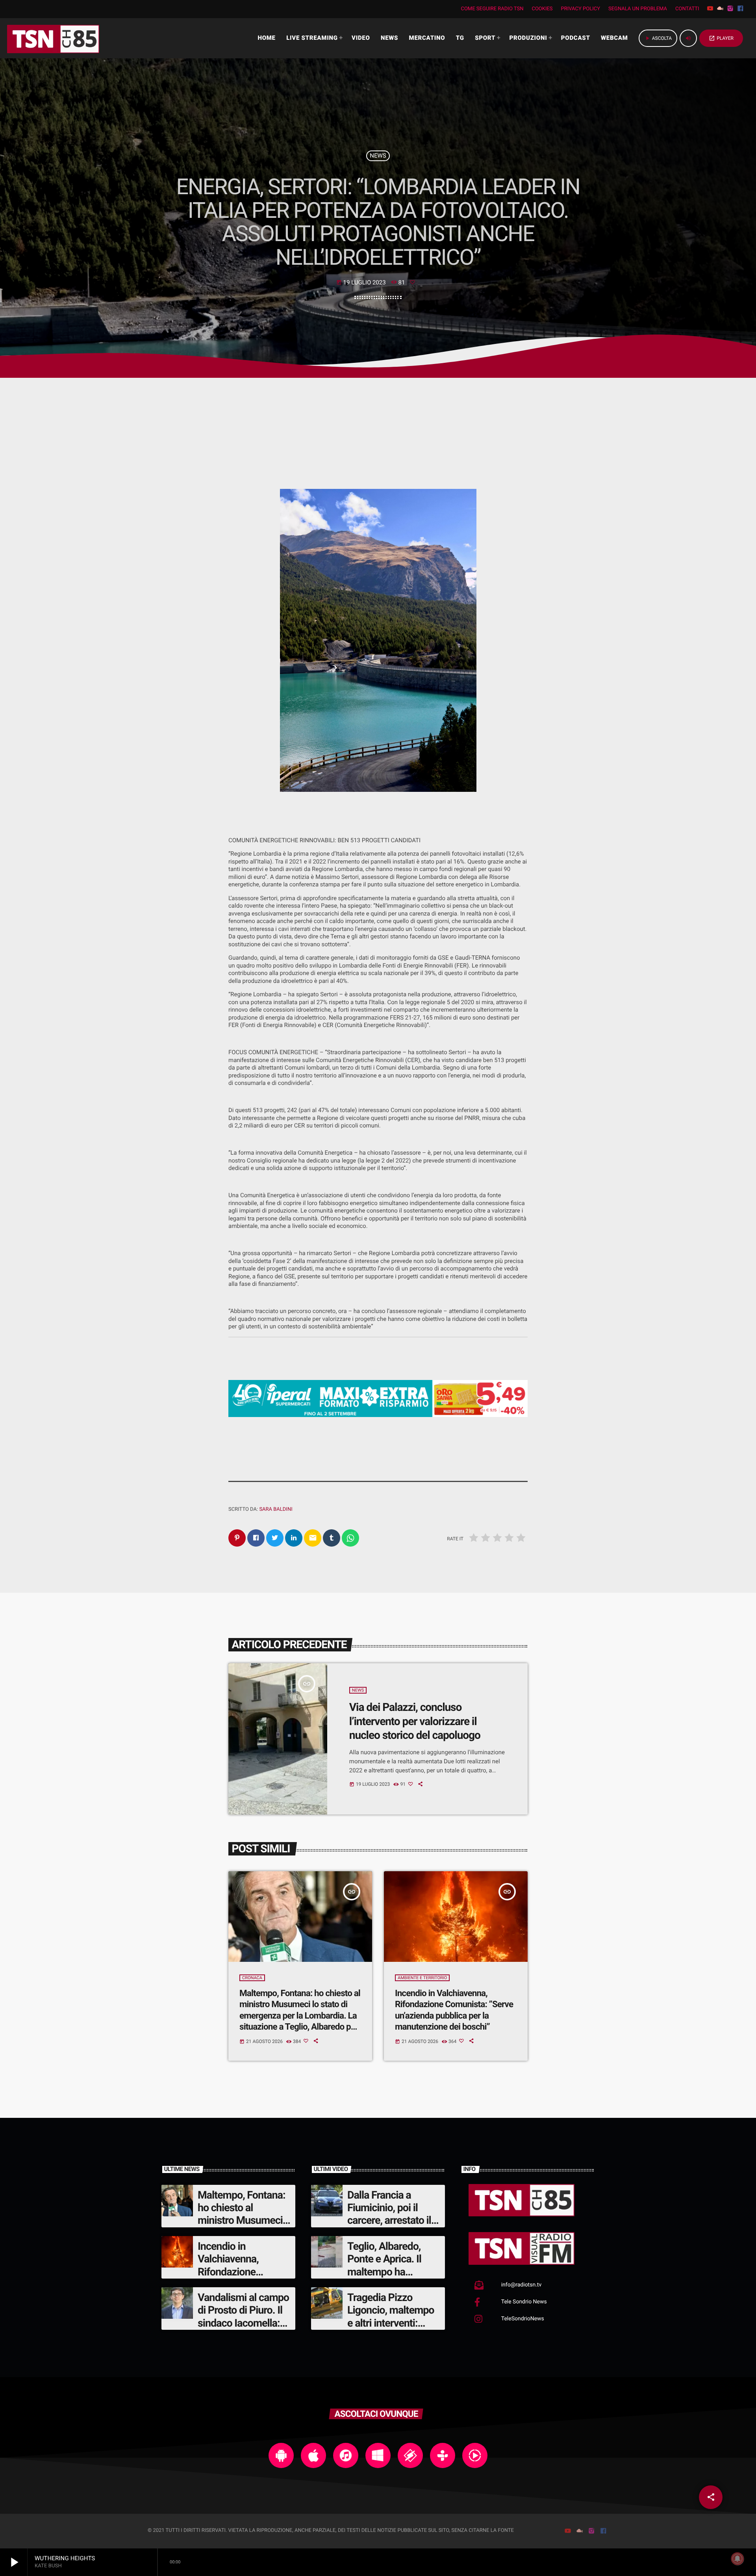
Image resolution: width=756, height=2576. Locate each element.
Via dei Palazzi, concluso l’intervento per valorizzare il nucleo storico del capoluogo (415, 1721)
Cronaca (252, 1978)
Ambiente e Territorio (422, 1978)
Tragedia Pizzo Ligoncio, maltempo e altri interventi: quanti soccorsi (391, 2317)
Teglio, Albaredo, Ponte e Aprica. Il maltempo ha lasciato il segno (384, 2265)
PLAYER (721, 38)
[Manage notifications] (737, 2559)
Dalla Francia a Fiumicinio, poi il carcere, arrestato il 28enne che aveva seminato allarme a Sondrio (389, 2227)
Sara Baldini (276, 1509)
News (378, 156)
